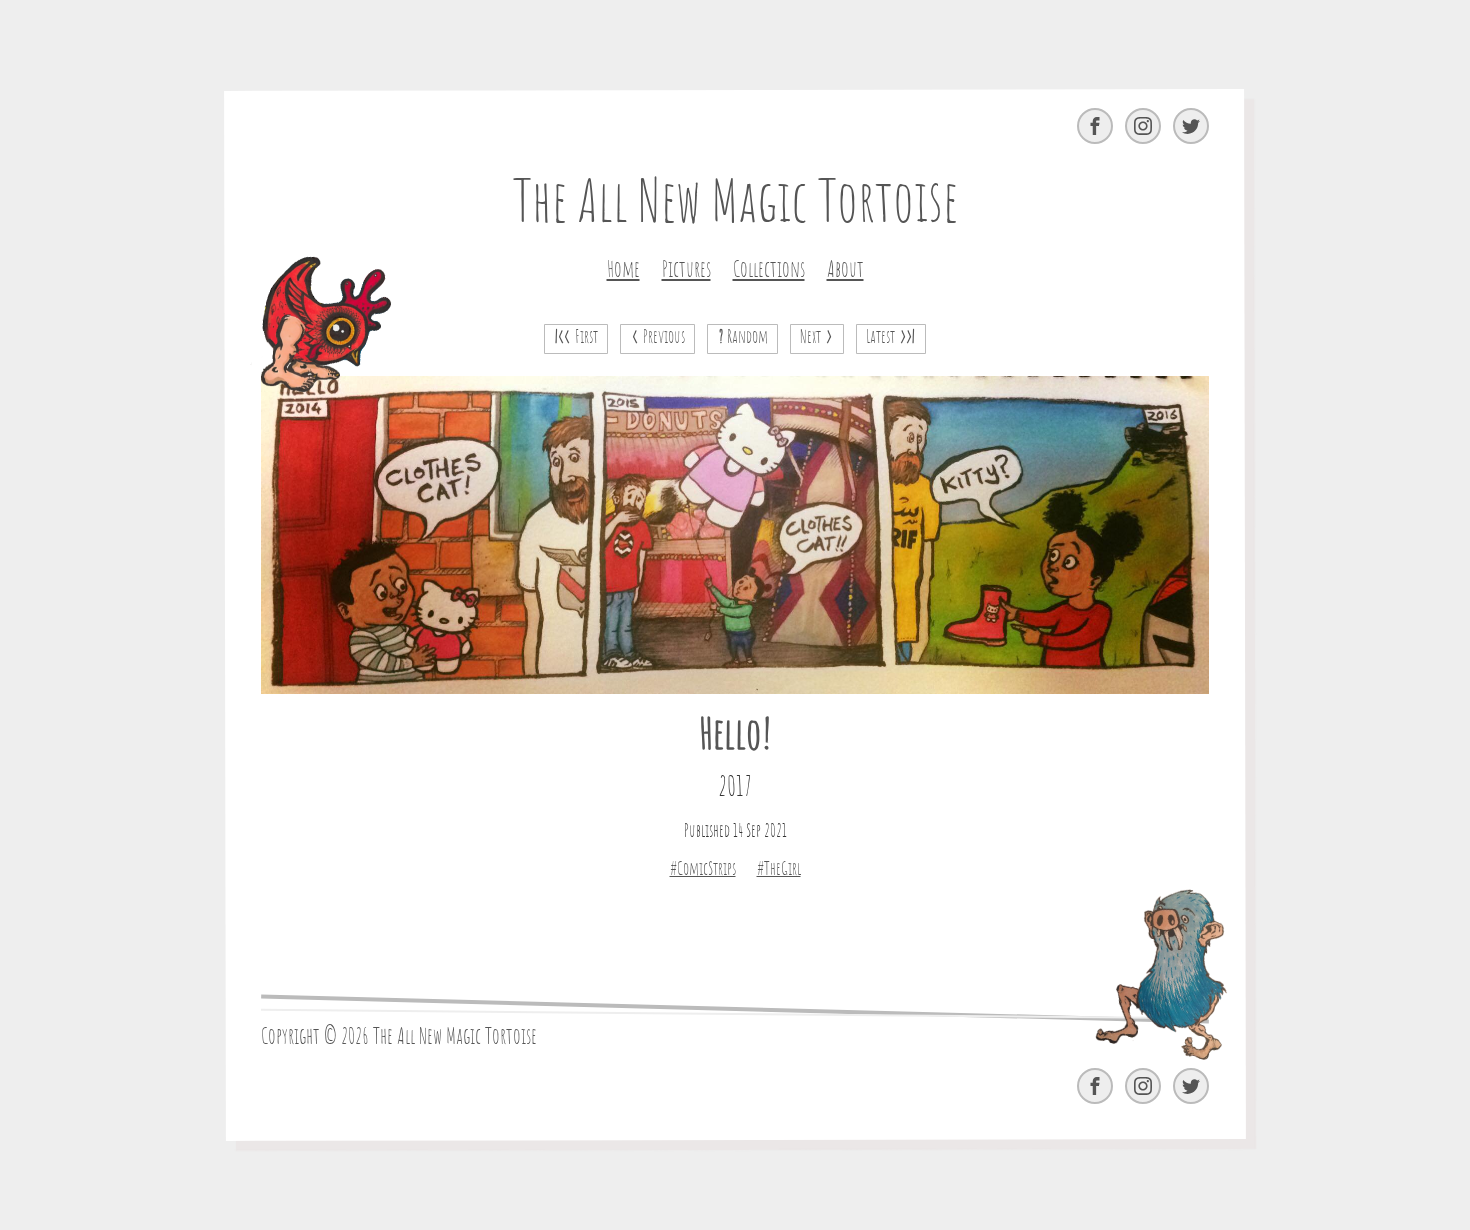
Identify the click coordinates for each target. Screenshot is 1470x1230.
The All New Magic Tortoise (735, 205)
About (845, 270)
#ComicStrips (703, 870)
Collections (769, 270)
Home (623, 270)
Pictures (686, 270)
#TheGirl (779, 870)
